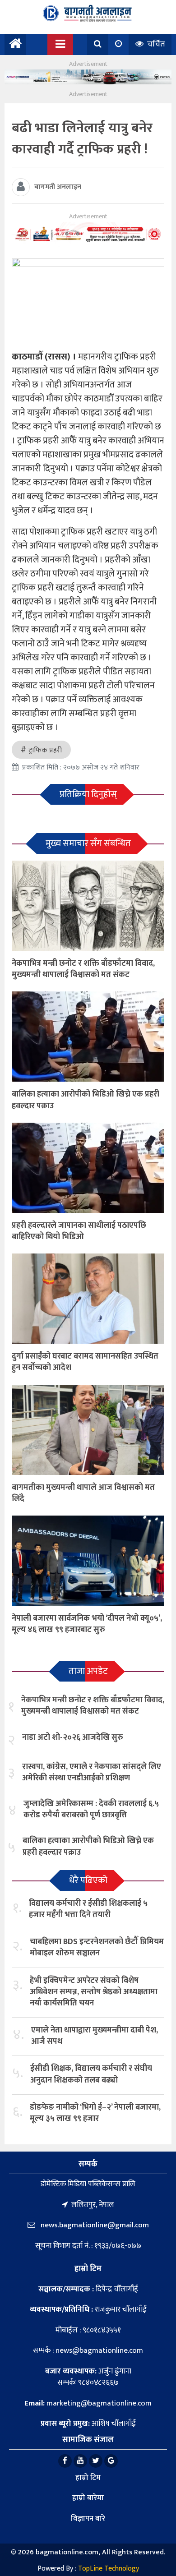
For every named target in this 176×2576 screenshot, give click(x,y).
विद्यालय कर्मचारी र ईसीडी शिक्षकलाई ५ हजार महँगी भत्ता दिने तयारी (88, 1909)
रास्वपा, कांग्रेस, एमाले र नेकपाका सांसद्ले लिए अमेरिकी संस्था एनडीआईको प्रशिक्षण (92, 1772)
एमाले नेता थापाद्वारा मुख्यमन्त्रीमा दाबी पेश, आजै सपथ (95, 2036)
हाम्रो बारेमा (88, 2498)
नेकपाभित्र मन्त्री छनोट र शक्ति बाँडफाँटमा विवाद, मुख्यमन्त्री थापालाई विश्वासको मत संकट (83, 969)
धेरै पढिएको (88, 1880)
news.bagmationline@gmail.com (94, 2225)
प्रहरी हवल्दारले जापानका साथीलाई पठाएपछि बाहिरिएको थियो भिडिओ (79, 1231)
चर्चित (155, 44)
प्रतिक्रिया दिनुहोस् (88, 794)
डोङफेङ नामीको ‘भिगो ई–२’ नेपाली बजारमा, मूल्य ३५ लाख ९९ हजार (95, 2113)
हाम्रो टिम (88, 2478)
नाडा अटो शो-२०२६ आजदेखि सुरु (73, 1737)
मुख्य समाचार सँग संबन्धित (88, 843)
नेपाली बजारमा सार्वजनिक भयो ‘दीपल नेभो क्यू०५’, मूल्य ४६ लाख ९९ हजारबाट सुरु (87, 1624)
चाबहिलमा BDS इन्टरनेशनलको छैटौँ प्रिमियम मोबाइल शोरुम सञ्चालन (97, 1947)
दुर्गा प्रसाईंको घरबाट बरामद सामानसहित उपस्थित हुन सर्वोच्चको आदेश (85, 1362)
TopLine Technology (109, 2569)
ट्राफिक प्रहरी (45, 750)
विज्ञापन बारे (88, 2519)
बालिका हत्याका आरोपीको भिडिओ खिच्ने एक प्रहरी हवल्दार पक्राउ (86, 1100)
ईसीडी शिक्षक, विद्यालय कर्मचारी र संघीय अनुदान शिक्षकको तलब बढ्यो (91, 2074)
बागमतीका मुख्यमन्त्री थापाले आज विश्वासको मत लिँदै (83, 1493)
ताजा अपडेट (88, 1671)
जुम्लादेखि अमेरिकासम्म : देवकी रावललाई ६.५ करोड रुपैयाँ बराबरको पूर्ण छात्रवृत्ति (91, 1809)
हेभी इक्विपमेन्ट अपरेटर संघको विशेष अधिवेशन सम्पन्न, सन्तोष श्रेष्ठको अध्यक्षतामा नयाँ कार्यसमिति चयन (94, 1992)
